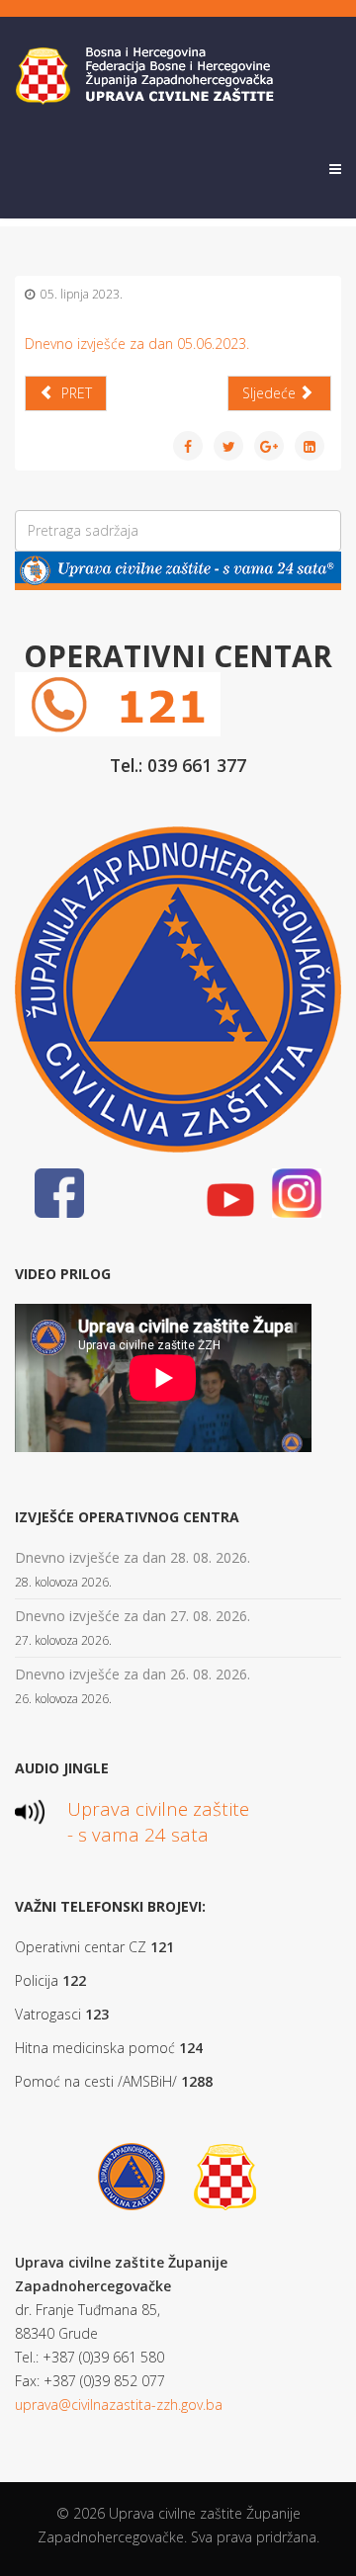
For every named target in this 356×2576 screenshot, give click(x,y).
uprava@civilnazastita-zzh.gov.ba (119, 2404)
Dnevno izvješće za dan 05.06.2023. (137, 343)
